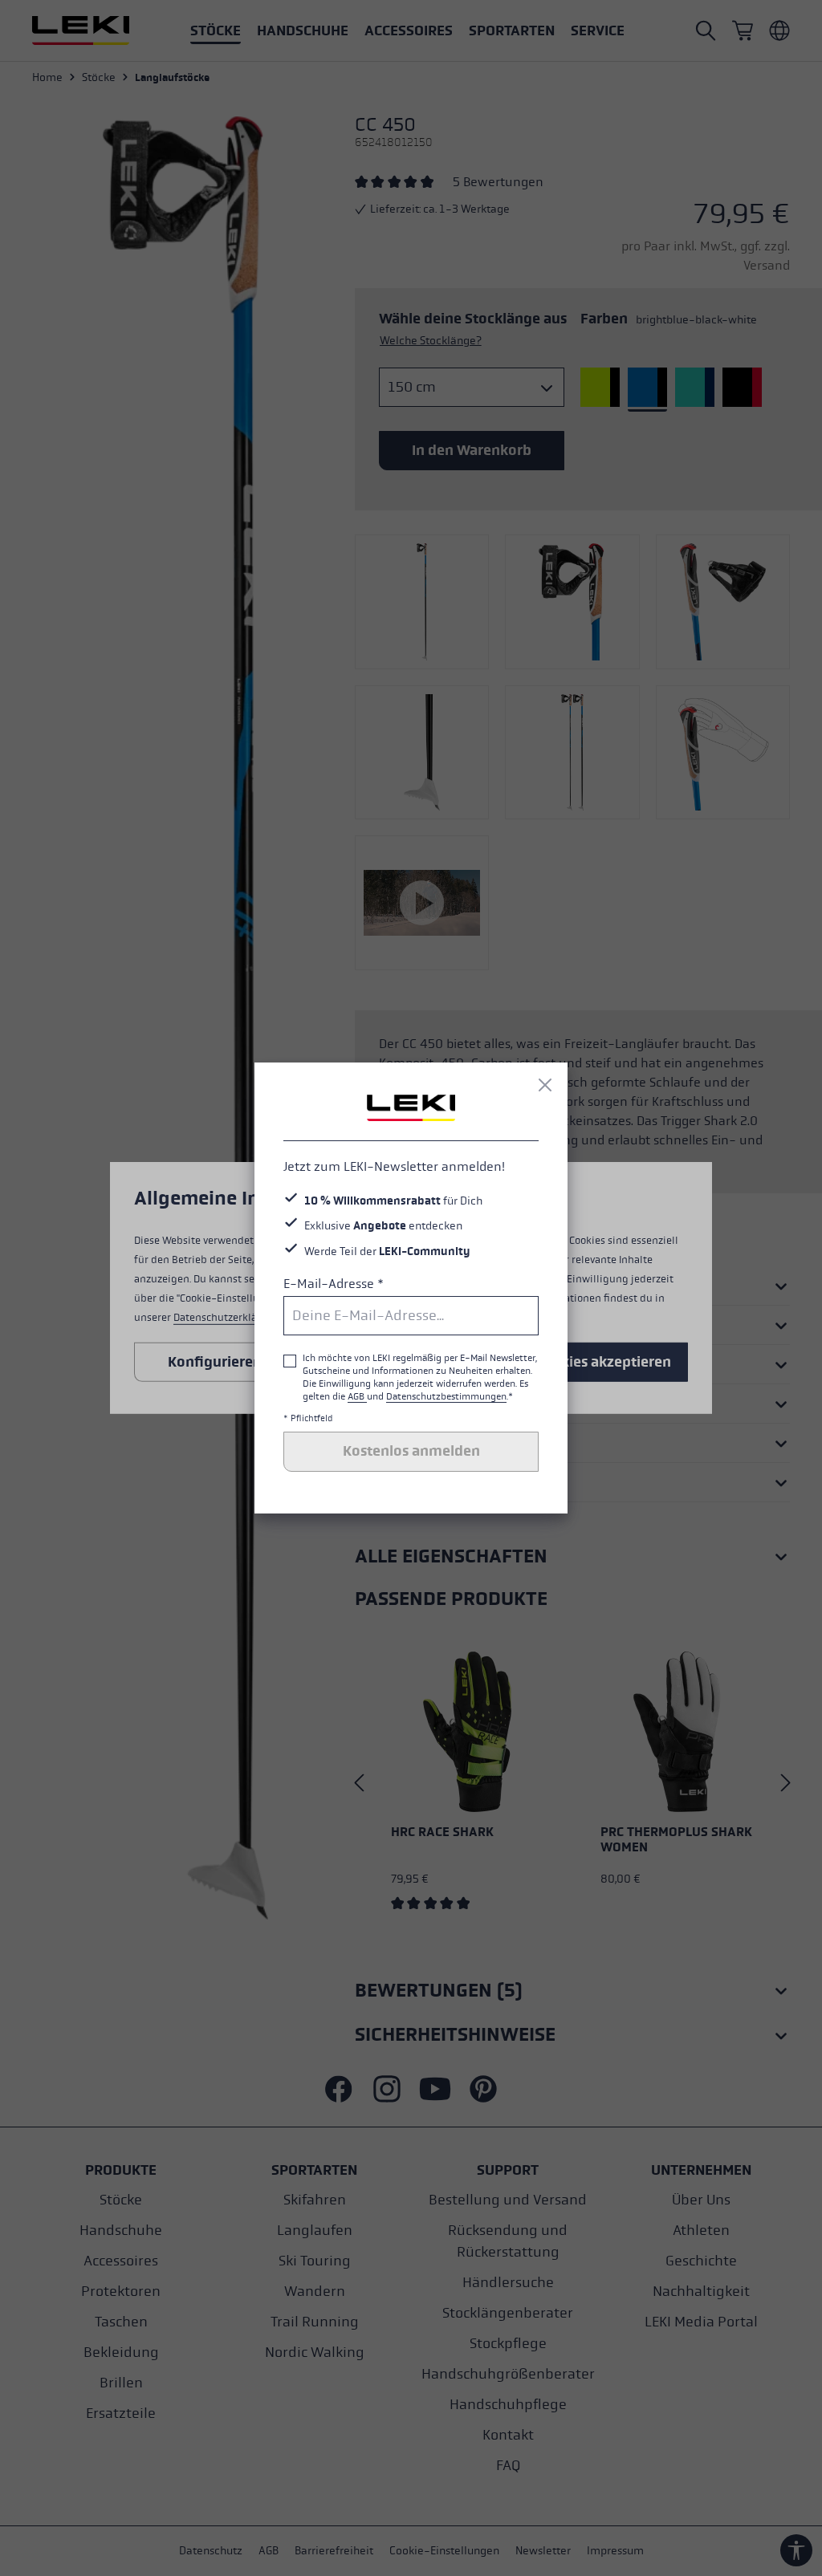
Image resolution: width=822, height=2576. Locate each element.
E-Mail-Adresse (334, 1284)
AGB (357, 1396)
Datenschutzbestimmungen (446, 1396)
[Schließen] (545, 1085)
